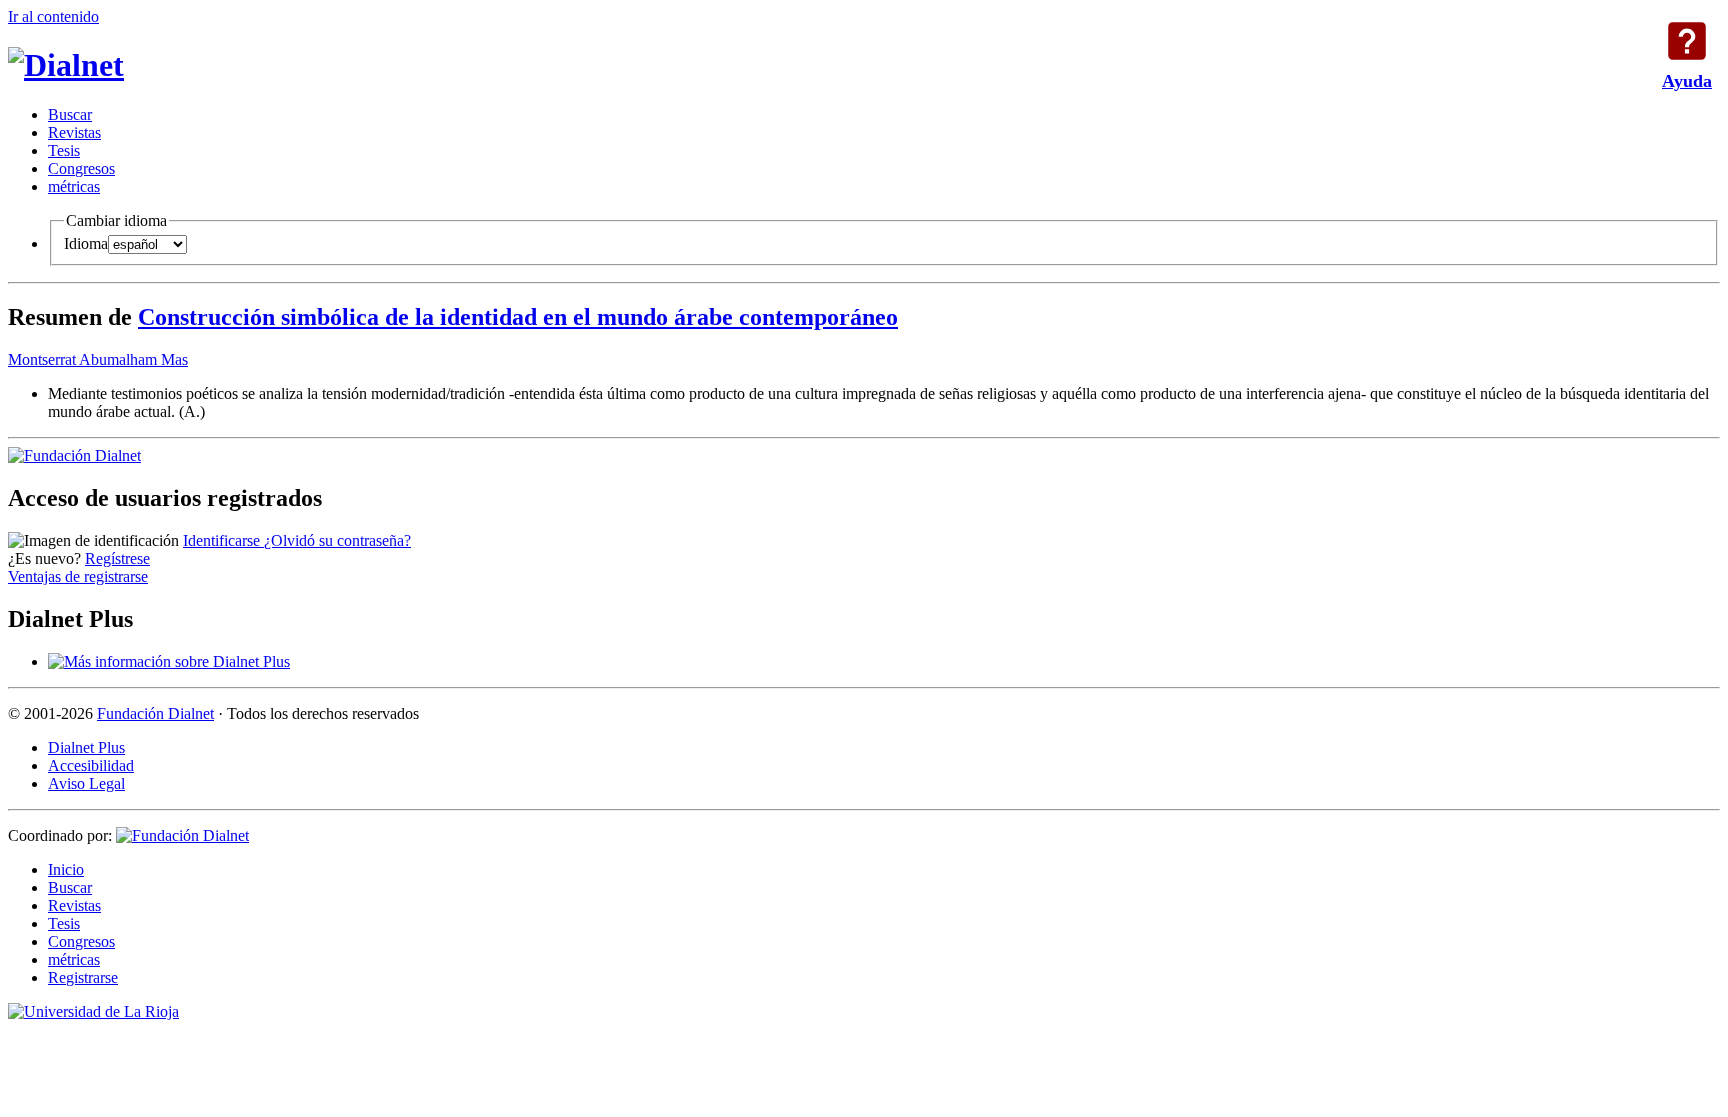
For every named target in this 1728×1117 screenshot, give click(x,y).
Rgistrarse (83, 977)
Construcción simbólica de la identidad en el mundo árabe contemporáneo (518, 317)
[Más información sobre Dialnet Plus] (169, 661)
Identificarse (223, 540)
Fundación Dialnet (155, 713)
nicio (66, 869)
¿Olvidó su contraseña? (337, 540)
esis (64, 150)
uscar (70, 114)
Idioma (86, 243)
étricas (74, 186)
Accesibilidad (91, 765)
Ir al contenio (53, 16)
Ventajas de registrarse (78, 576)
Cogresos (81, 168)
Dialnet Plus (86, 747)
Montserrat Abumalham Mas (98, 359)
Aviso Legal (86, 783)
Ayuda (1687, 41)
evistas (74, 132)
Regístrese (117, 558)
